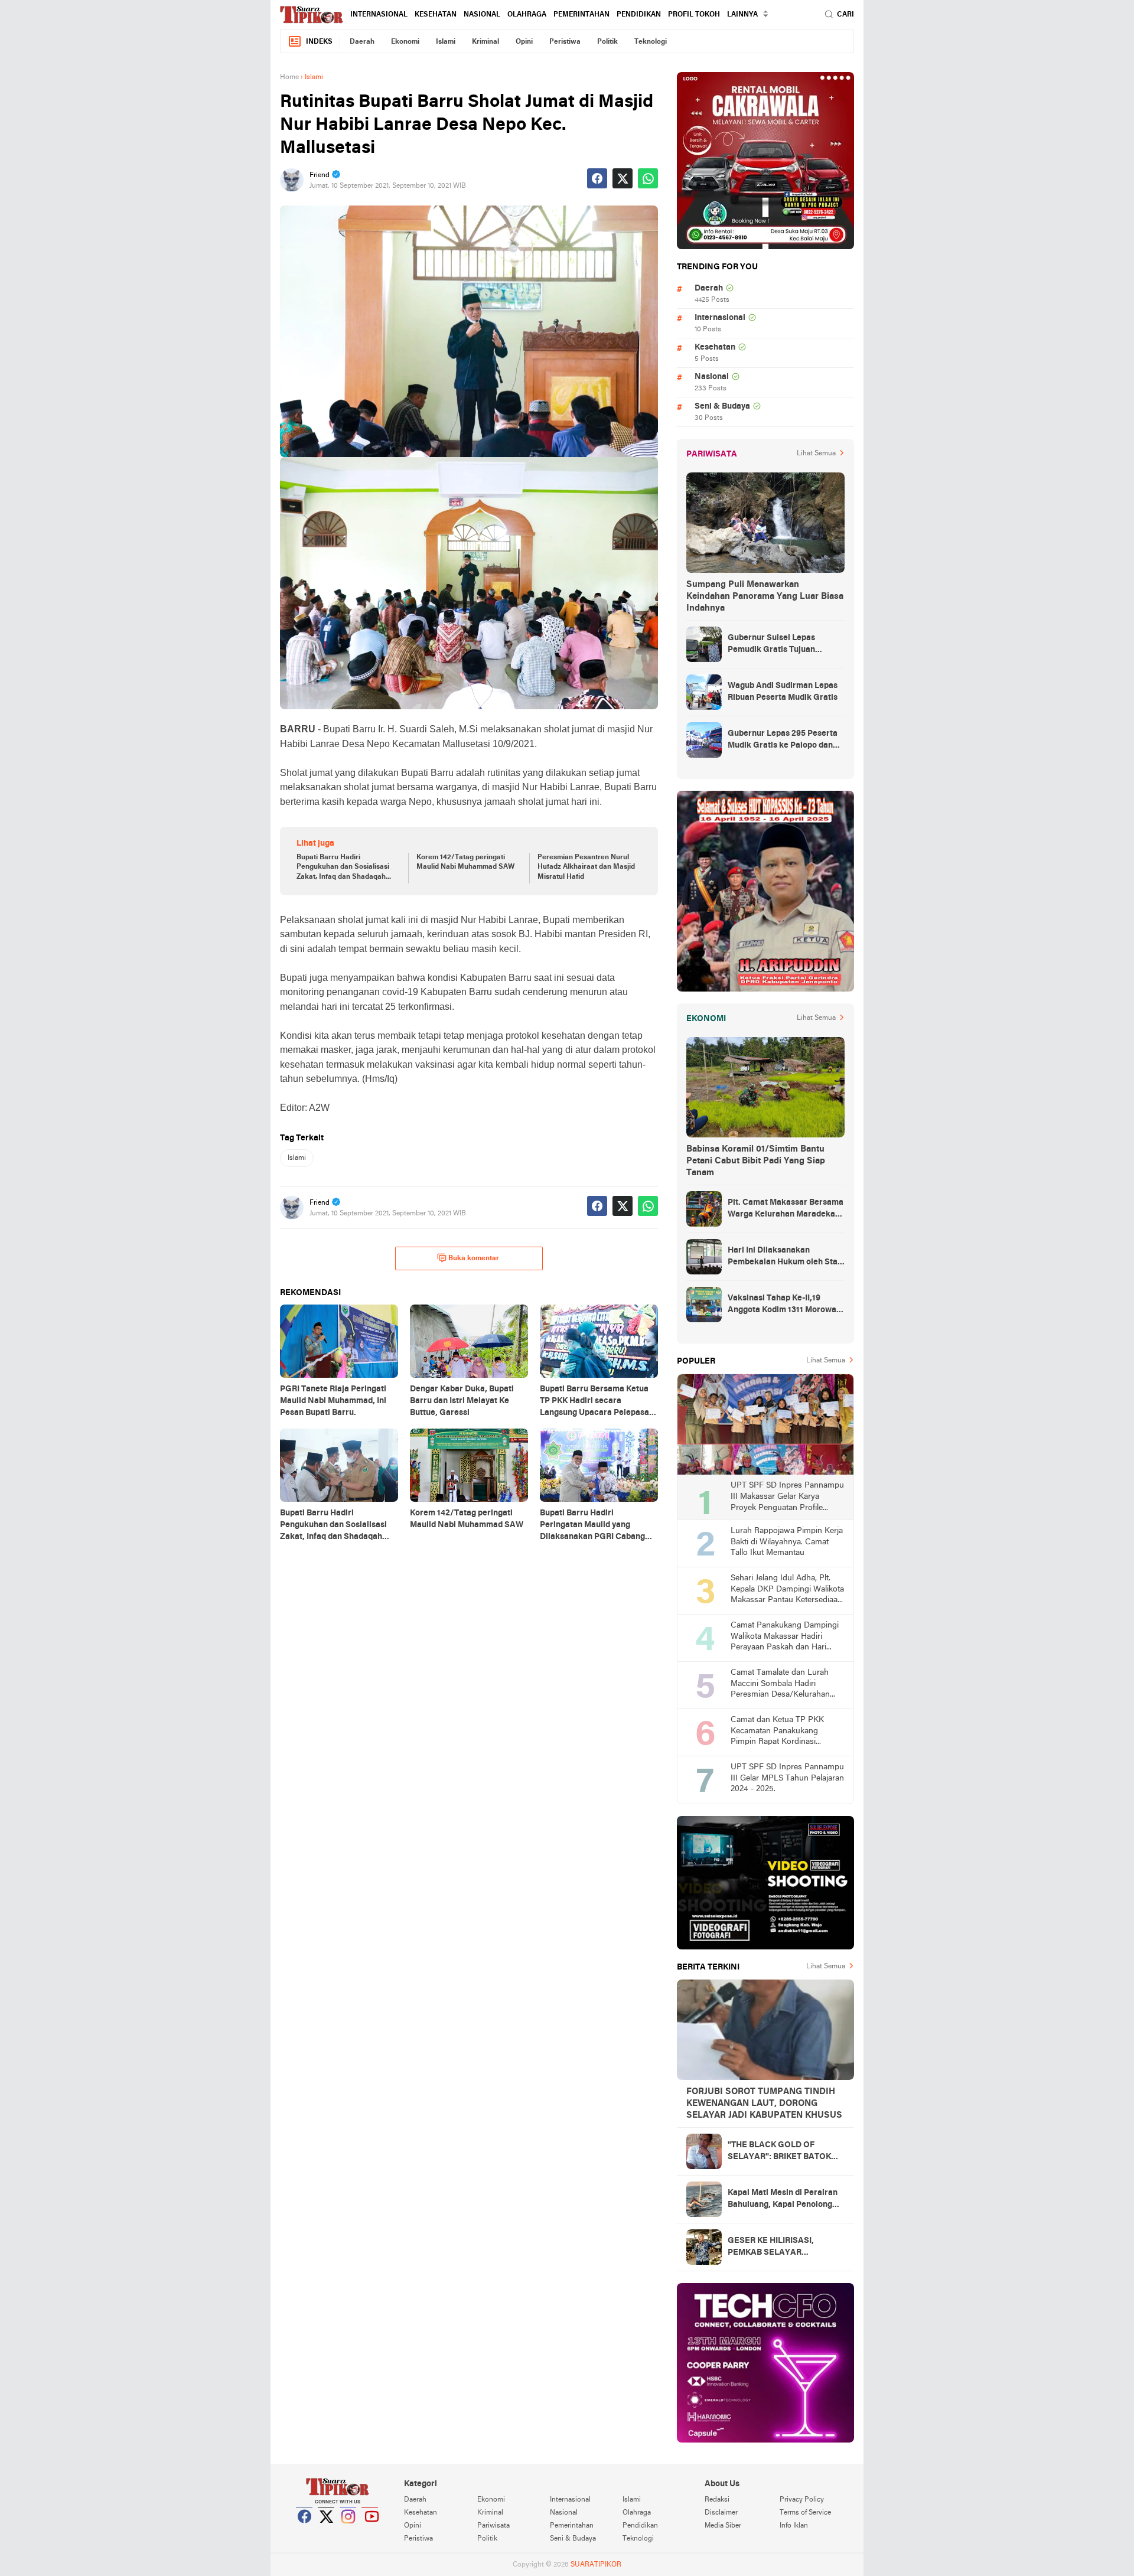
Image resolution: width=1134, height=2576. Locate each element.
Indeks (319, 42)
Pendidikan (639, 15)
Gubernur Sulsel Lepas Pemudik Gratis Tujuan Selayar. (771, 645)
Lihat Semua (816, 454)
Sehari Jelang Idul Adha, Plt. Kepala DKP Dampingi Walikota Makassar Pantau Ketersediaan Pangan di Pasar (787, 1590)
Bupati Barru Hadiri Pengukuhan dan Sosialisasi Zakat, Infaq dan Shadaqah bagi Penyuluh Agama (343, 868)
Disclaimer (721, 2513)
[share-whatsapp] (648, 178)
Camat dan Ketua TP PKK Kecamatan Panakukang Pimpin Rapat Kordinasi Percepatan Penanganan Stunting (777, 1732)
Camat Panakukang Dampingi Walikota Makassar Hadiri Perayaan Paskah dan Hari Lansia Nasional (785, 1637)
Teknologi (651, 42)
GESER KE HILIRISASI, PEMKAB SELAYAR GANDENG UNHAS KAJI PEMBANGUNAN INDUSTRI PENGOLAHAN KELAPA (781, 2248)
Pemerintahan (581, 15)
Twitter (327, 2531)
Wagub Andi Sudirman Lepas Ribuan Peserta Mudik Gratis (783, 692)
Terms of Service (805, 2513)
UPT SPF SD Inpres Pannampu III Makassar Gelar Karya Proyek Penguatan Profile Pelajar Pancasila (787, 1497)
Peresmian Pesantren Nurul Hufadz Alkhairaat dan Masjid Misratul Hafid (586, 868)
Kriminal (485, 42)
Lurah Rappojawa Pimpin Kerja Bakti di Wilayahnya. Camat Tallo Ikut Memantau (787, 1542)
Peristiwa (565, 42)
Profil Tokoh (694, 15)
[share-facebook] (597, 178)
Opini (524, 42)
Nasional (482, 15)
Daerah (362, 42)
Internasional (379, 15)
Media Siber (723, 2526)
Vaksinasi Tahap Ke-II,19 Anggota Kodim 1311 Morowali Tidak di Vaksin (784, 1305)
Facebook (305, 2531)
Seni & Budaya (722, 407)
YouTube (370, 2531)
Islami (446, 42)
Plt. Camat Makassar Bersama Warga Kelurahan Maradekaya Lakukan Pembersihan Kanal (786, 1209)
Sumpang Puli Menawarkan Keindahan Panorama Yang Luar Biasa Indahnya (765, 596)
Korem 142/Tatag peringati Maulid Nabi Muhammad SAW (465, 863)
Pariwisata (493, 2526)
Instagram (348, 2531)
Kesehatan (436, 15)
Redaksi (717, 2500)
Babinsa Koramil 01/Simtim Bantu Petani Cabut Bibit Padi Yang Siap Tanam (756, 1161)
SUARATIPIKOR (596, 2565)
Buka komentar (474, 1258)
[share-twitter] (623, 178)
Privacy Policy (802, 2500)
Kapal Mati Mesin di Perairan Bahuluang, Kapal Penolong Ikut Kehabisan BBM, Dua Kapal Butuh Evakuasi (783, 2200)
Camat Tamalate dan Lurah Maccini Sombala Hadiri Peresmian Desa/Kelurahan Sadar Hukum (780, 1685)
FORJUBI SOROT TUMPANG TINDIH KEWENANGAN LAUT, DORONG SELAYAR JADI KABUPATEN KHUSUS (764, 2104)
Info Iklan (794, 2526)
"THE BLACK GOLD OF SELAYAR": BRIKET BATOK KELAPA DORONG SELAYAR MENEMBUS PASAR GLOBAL (784, 2152)
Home (289, 77)
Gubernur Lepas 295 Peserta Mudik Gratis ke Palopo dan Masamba (783, 741)
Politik (607, 42)
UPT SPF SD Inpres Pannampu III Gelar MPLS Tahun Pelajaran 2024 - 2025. (787, 1778)
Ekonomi (405, 42)
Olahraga (527, 15)
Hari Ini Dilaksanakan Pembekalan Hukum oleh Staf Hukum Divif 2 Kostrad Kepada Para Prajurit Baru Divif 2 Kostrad (786, 1257)
